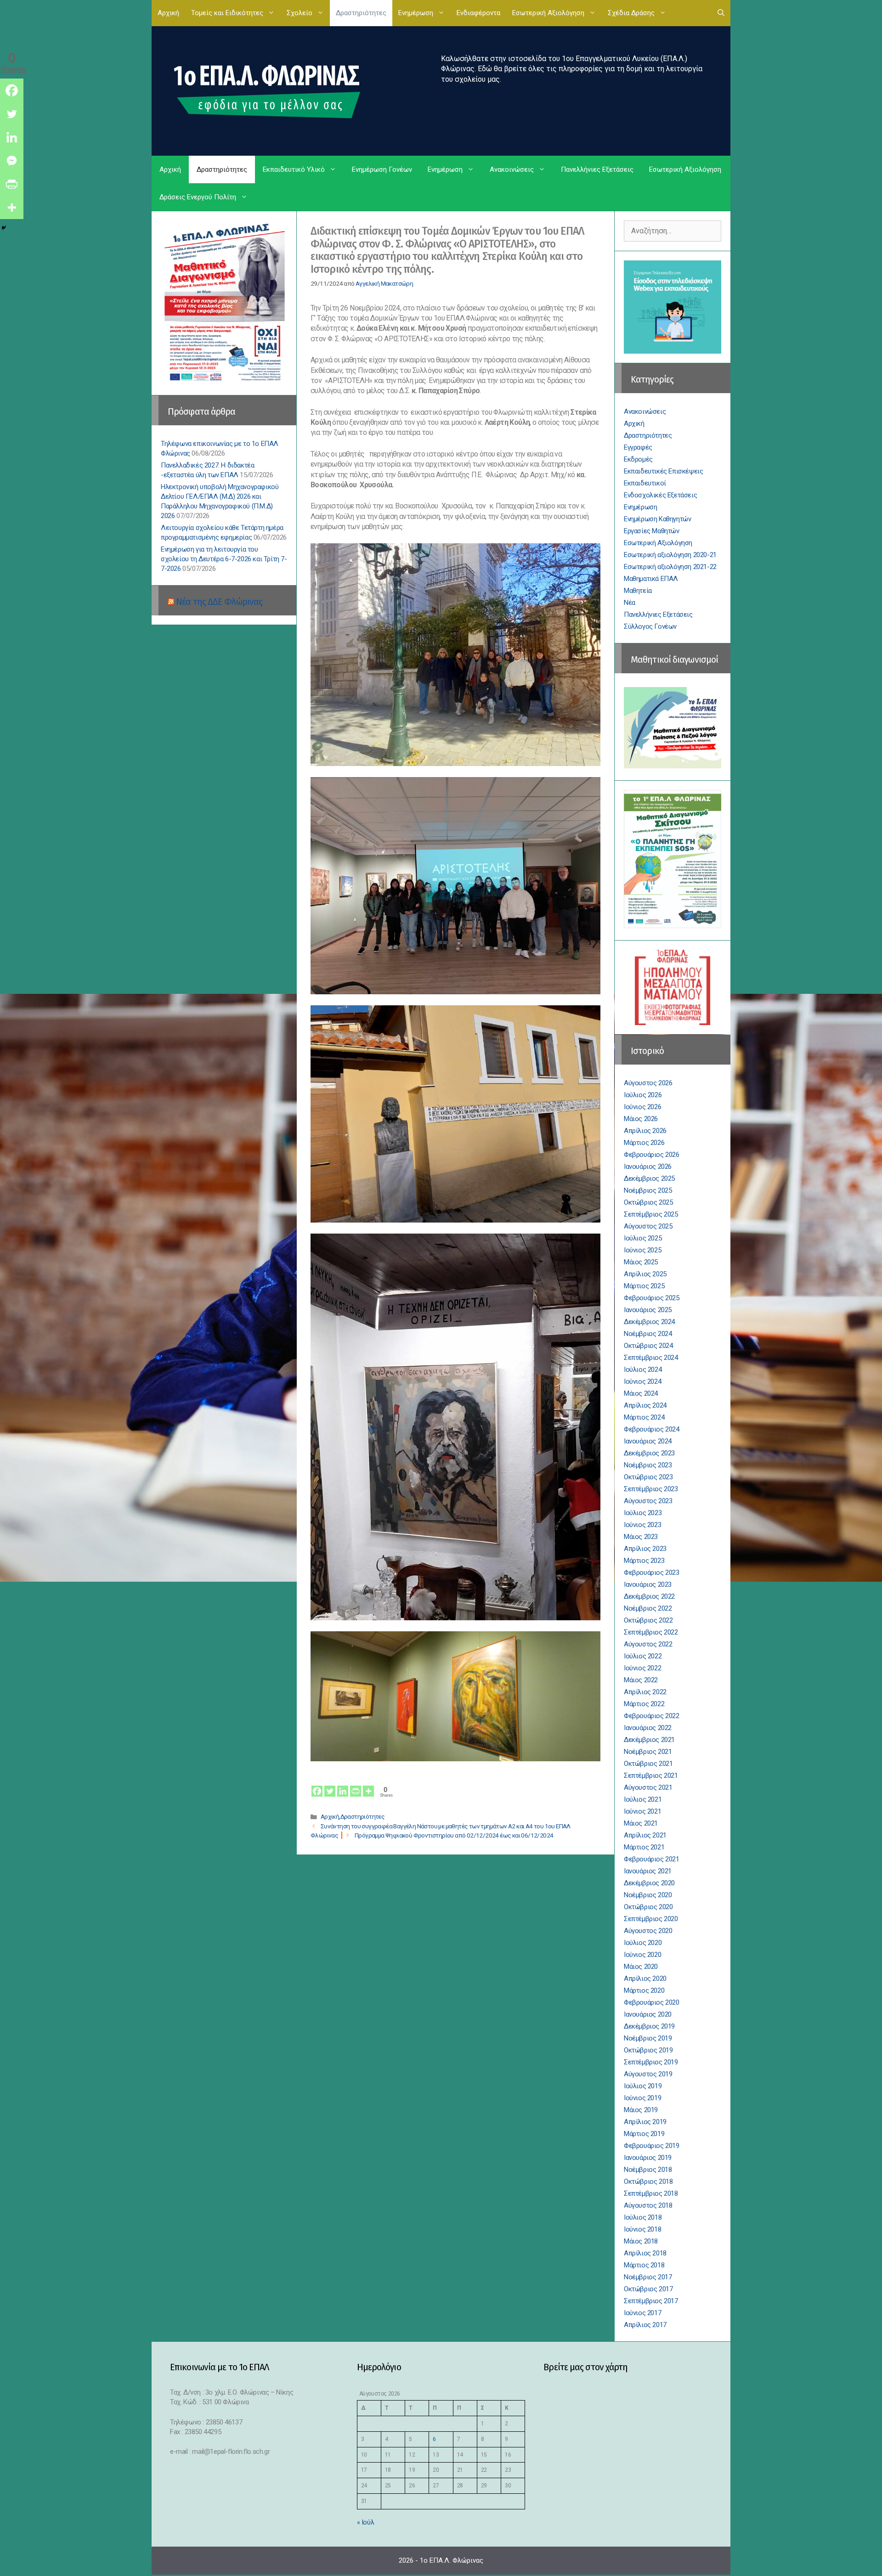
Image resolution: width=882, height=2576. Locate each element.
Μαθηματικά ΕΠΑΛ (651, 579)
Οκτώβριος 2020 (648, 1907)
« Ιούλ (366, 2522)
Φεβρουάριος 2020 (652, 2002)
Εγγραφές (638, 447)
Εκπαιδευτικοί (645, 483)
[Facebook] (317, 1785)
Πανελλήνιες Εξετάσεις (597, 169)
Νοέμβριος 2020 (648, 1895)
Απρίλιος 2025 (645, 1274)
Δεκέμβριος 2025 (649, 1178)
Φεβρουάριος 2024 (652, 1429)
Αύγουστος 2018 (648, 2205)
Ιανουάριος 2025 (648, 1310)
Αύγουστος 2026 (648, 1083)
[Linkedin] (343, 1785)
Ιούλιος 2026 (643, 1095)
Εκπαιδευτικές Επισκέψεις (663, 471)
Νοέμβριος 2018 (648, 2170)
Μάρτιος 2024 (644, 1417)
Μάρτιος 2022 (644, 1704)
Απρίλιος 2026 (645, 1131)
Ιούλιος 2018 (643, 2217)
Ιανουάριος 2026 (648, 1167)
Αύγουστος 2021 (648, 1787)
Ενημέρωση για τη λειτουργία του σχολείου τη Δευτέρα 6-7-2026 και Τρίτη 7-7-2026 (224, 559)
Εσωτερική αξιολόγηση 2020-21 (670, 555)
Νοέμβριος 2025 (648, 1190)
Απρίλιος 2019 (645, 2122)
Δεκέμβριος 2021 (649, 1740)
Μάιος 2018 (641, 2241)
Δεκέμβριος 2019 (649, 2026)
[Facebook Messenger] (12, 161)
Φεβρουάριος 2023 (652, 1573)
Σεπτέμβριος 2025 (651, 1214)
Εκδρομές (638, 459)
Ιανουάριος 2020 (648, 2014)
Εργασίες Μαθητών (652, 531)
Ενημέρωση (416, 13)
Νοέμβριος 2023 (648, 1465)
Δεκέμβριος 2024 (649, 1322)
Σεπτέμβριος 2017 (651, 2301)
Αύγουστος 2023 (648, 1501)
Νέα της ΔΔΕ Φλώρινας (219, 602)
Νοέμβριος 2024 (648, 1334)
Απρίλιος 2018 (645, 2253)
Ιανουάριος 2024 (648, 1441)
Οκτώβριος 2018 (648, 2181)
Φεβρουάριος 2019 (652, 2146)
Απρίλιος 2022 (645, 1692)
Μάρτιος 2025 (644, 1286)
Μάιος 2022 (641, 1680)
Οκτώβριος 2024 (648, 1346)
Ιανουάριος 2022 (648, 1728)
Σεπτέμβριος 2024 (651, 1358)
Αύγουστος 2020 (648, 1931)
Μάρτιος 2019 (644, 2134)
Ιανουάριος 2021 (648, 1871)
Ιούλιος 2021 (643, 1799)
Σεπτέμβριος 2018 (651, 2193)
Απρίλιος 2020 (645, 1979)
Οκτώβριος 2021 (648, 1764)
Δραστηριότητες (361, 13)
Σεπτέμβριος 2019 (651, 2062)
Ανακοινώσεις (512, 169)
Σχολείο (300, 13)
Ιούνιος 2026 (642, 1107)
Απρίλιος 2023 (645, 1549)
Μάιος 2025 (641, 1262)
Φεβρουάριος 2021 (652, 1859)
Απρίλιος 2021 (645, 1835)
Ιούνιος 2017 (642, 2313)
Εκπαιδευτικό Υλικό (294, 169)
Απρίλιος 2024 (645, 1405)
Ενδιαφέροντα (478, 13)
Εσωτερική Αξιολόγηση (548, 13)
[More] (368, 1785)
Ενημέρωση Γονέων (382, 169)
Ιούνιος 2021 (642, 1811)
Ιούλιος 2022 (643, 1656)
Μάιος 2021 (641, 1823)
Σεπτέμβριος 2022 (651, 1632)
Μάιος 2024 (641, 1393)
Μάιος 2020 (641, 1967)
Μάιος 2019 (641, 2110)
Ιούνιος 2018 (642, 2229)
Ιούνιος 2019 (642, 2098)
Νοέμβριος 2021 (648, 1752)
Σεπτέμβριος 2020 (651, 1919)
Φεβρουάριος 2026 (652, 1155)
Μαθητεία (638, 591)
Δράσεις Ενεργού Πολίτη (198, 197)
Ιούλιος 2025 (643, 1238)
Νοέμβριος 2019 (648, 2038)
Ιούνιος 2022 (642, 1668)
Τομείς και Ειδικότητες (227, 13)
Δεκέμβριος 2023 (649, 1453)
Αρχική (168, 13)
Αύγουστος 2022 (648, 1644)
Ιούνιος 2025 (642, 1250)
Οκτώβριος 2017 (648, 2289)
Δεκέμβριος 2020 (649, 1883)
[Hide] (4, 228)
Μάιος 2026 (641, 1119)
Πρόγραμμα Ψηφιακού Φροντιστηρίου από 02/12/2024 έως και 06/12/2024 (454, 1835)
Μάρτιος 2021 (644, 1847)
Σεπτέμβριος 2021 (651, 1776)
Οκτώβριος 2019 (648, 2050)
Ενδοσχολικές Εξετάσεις (660, 495)
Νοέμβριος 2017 (648, 2277)
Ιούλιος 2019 (643, 2086)
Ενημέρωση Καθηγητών (657, 519)
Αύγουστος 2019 (648, 2074)
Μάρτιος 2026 (644, 1143)
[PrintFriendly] (356, 1785)
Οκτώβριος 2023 (648, 1477)
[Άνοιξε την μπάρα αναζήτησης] (721, 13)
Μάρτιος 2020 (644, 1990)
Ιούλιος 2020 (643, 1943)
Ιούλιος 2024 (643, 1370)
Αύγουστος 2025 (648, 1226)
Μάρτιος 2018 (644, 2265)
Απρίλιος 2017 (645, 2325)
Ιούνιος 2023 (642, 1525)
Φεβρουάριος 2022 (652, 1716)
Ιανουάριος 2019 (648, 2158)
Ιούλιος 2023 (643, 1513)
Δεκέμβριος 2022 (649, 1596)
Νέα (630, 603)
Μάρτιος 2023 (644, 1561)
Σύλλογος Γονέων (650, 626)
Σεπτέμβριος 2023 (651, 1489)
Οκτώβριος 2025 (648, 1202)
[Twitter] (330, 1785)
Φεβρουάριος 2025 (652, 1298)
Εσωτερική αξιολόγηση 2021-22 (670, 567)
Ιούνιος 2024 (642, 1381)
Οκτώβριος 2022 (648, 1620)
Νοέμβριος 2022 (648, 1608)
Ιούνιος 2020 (642, 1955)
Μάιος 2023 (641, 1537)
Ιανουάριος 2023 (648, 1584)
